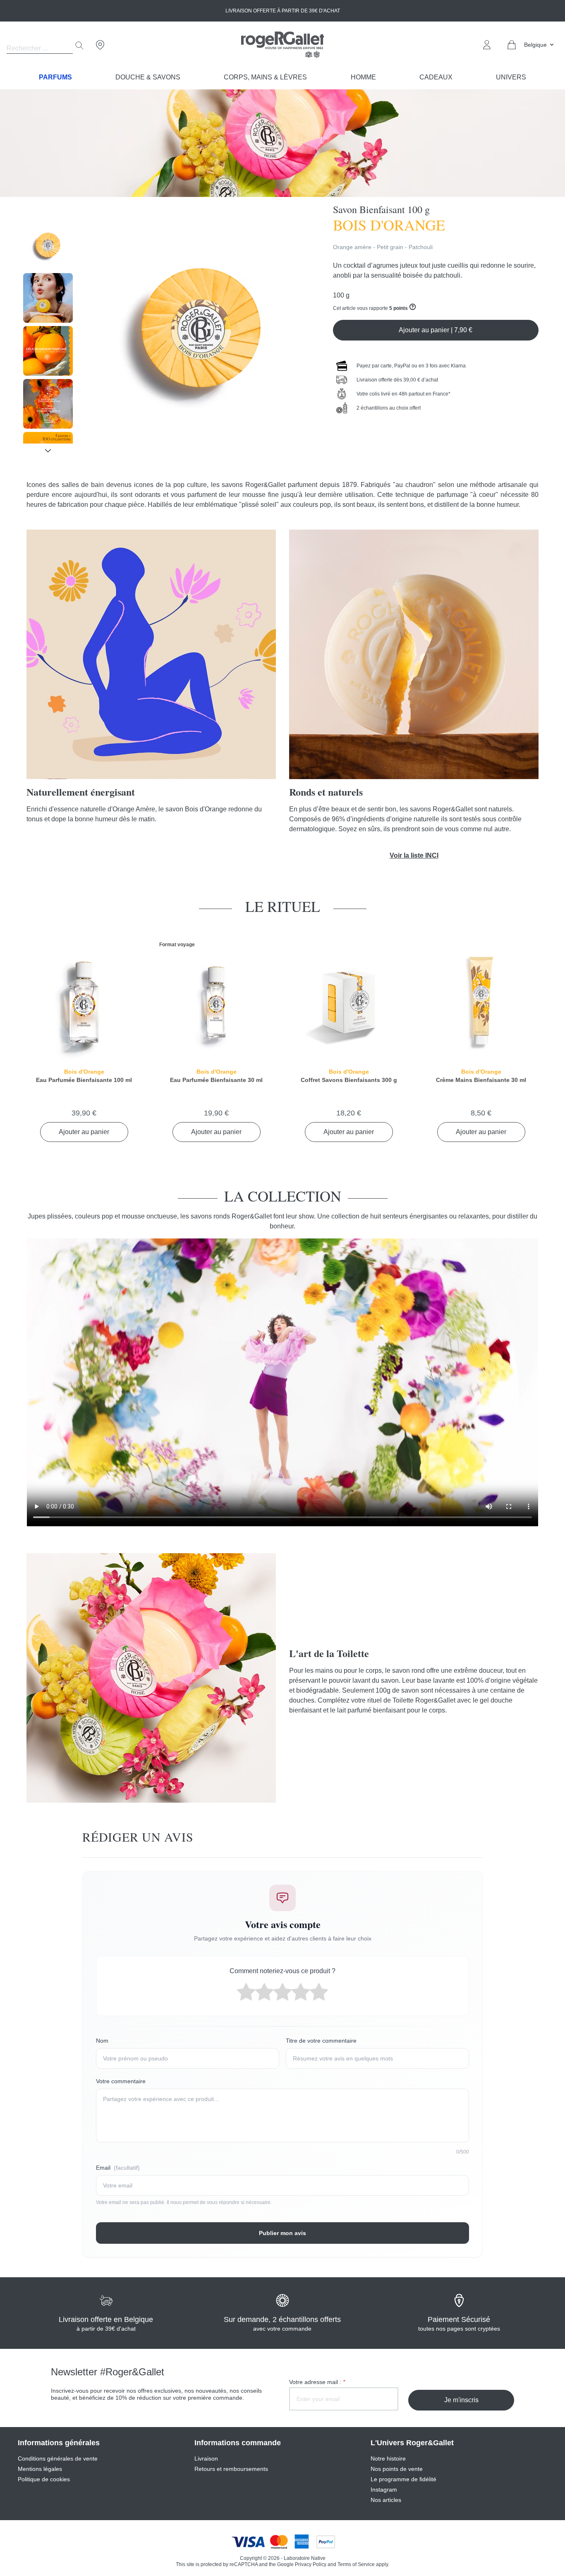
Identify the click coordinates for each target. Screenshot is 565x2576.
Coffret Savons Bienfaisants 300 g (349, 1080)
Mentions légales (40, 2469)
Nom (102, 2041)
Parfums (55, 77)
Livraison (206, 2458)
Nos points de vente (397, 2469)
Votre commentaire (121, 2081)
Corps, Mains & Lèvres (265, 77)
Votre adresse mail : (317, 2382)
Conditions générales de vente (58, 2458)
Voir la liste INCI (414, 855)
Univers (511, 77)
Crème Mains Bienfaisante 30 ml (481, 1080)
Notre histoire (388, 2458)
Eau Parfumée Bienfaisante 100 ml (84, 1080)
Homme (363, 77)
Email (118, 2168)
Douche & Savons (148, 77)
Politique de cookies (44, 2479)
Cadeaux (436, 77)
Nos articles (386, 2500)
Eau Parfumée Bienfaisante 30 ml (216, 1080)
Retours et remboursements (231, 2469)
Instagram (384, 2490)
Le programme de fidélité (403, 2479)
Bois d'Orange (84, 1072)
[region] (48, 332)
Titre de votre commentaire (321, 2041)
